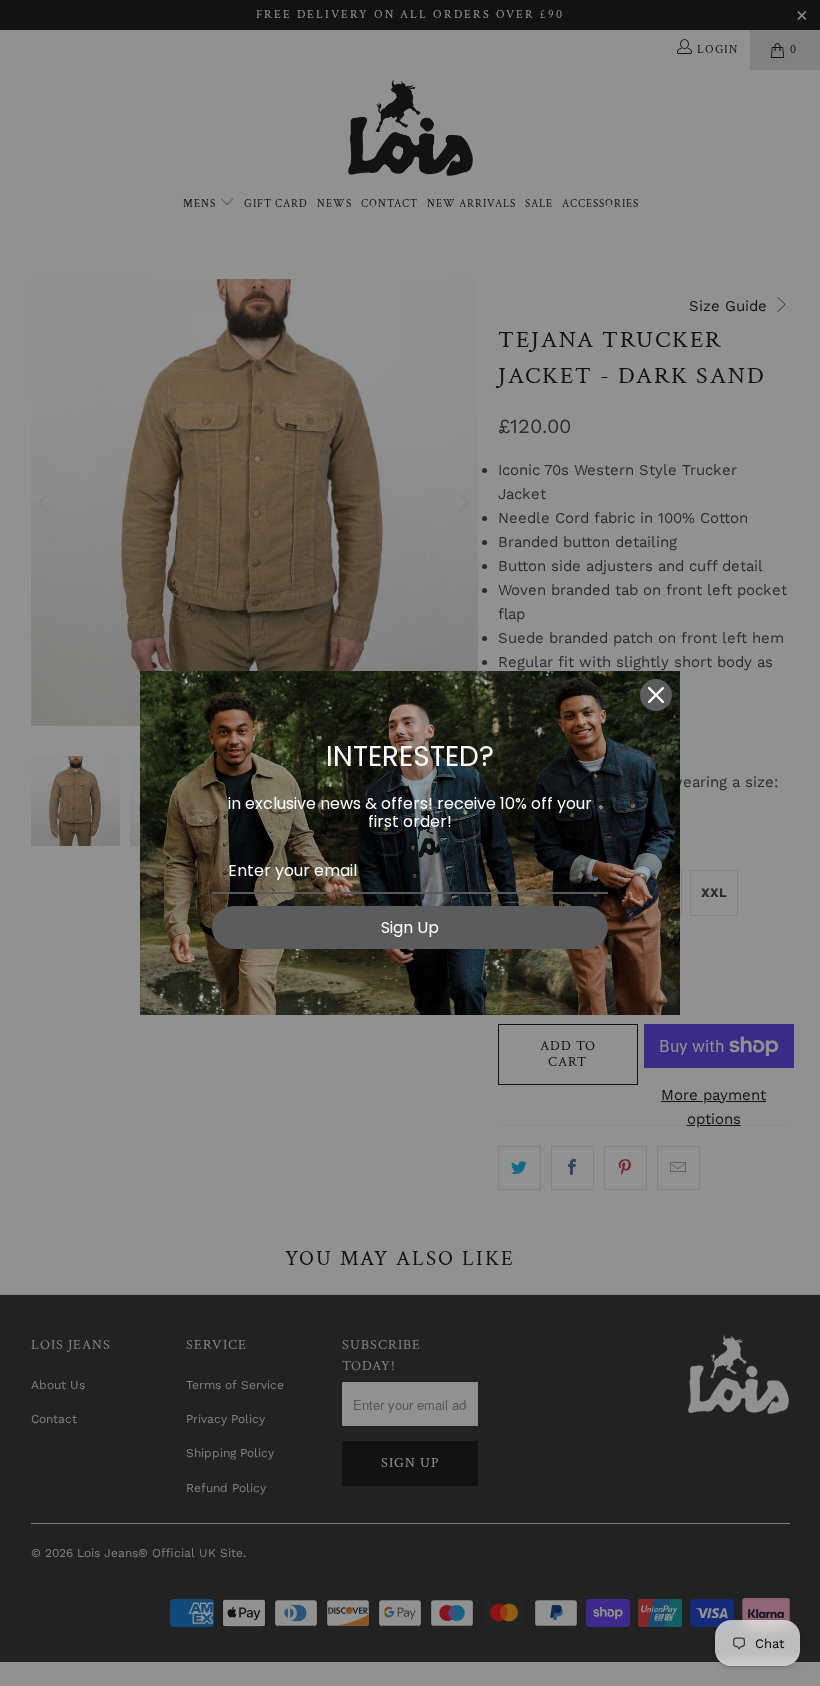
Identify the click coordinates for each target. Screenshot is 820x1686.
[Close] (656, 695)
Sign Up (410, 927)
